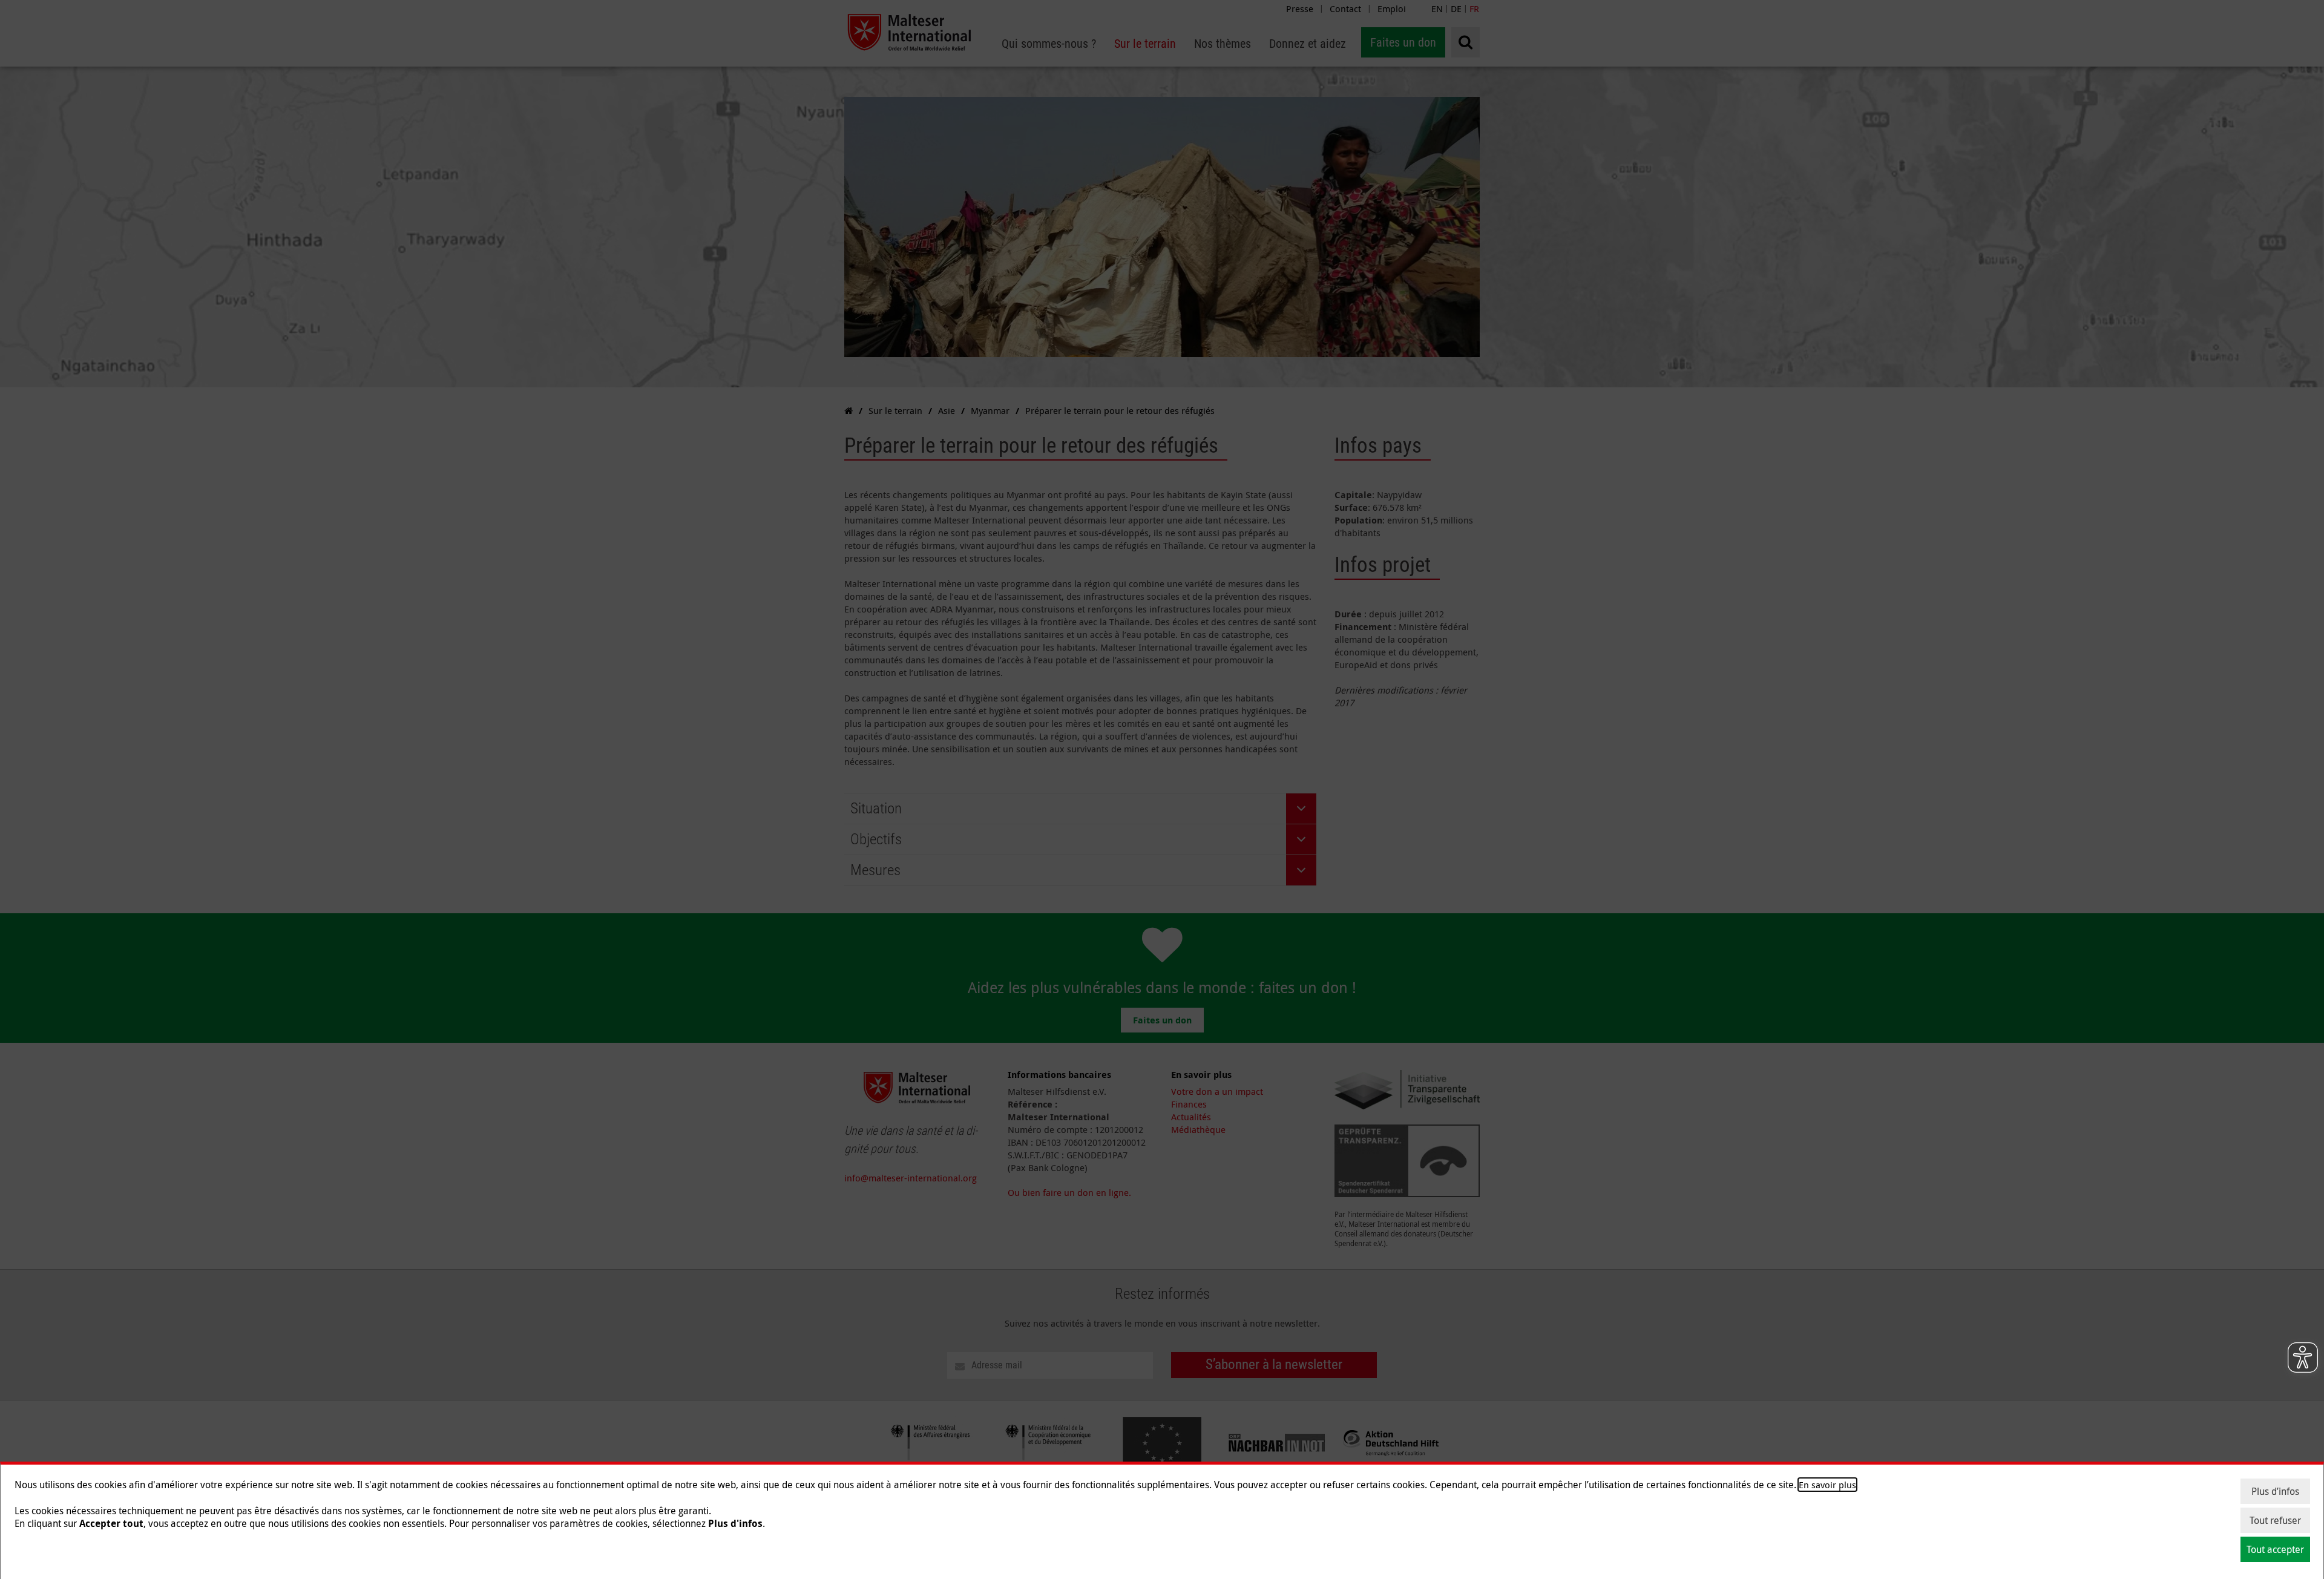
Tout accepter (2275, 1549)
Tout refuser (2275, 1520)
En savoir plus (1827, 1485)
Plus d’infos (2275, 1491)
